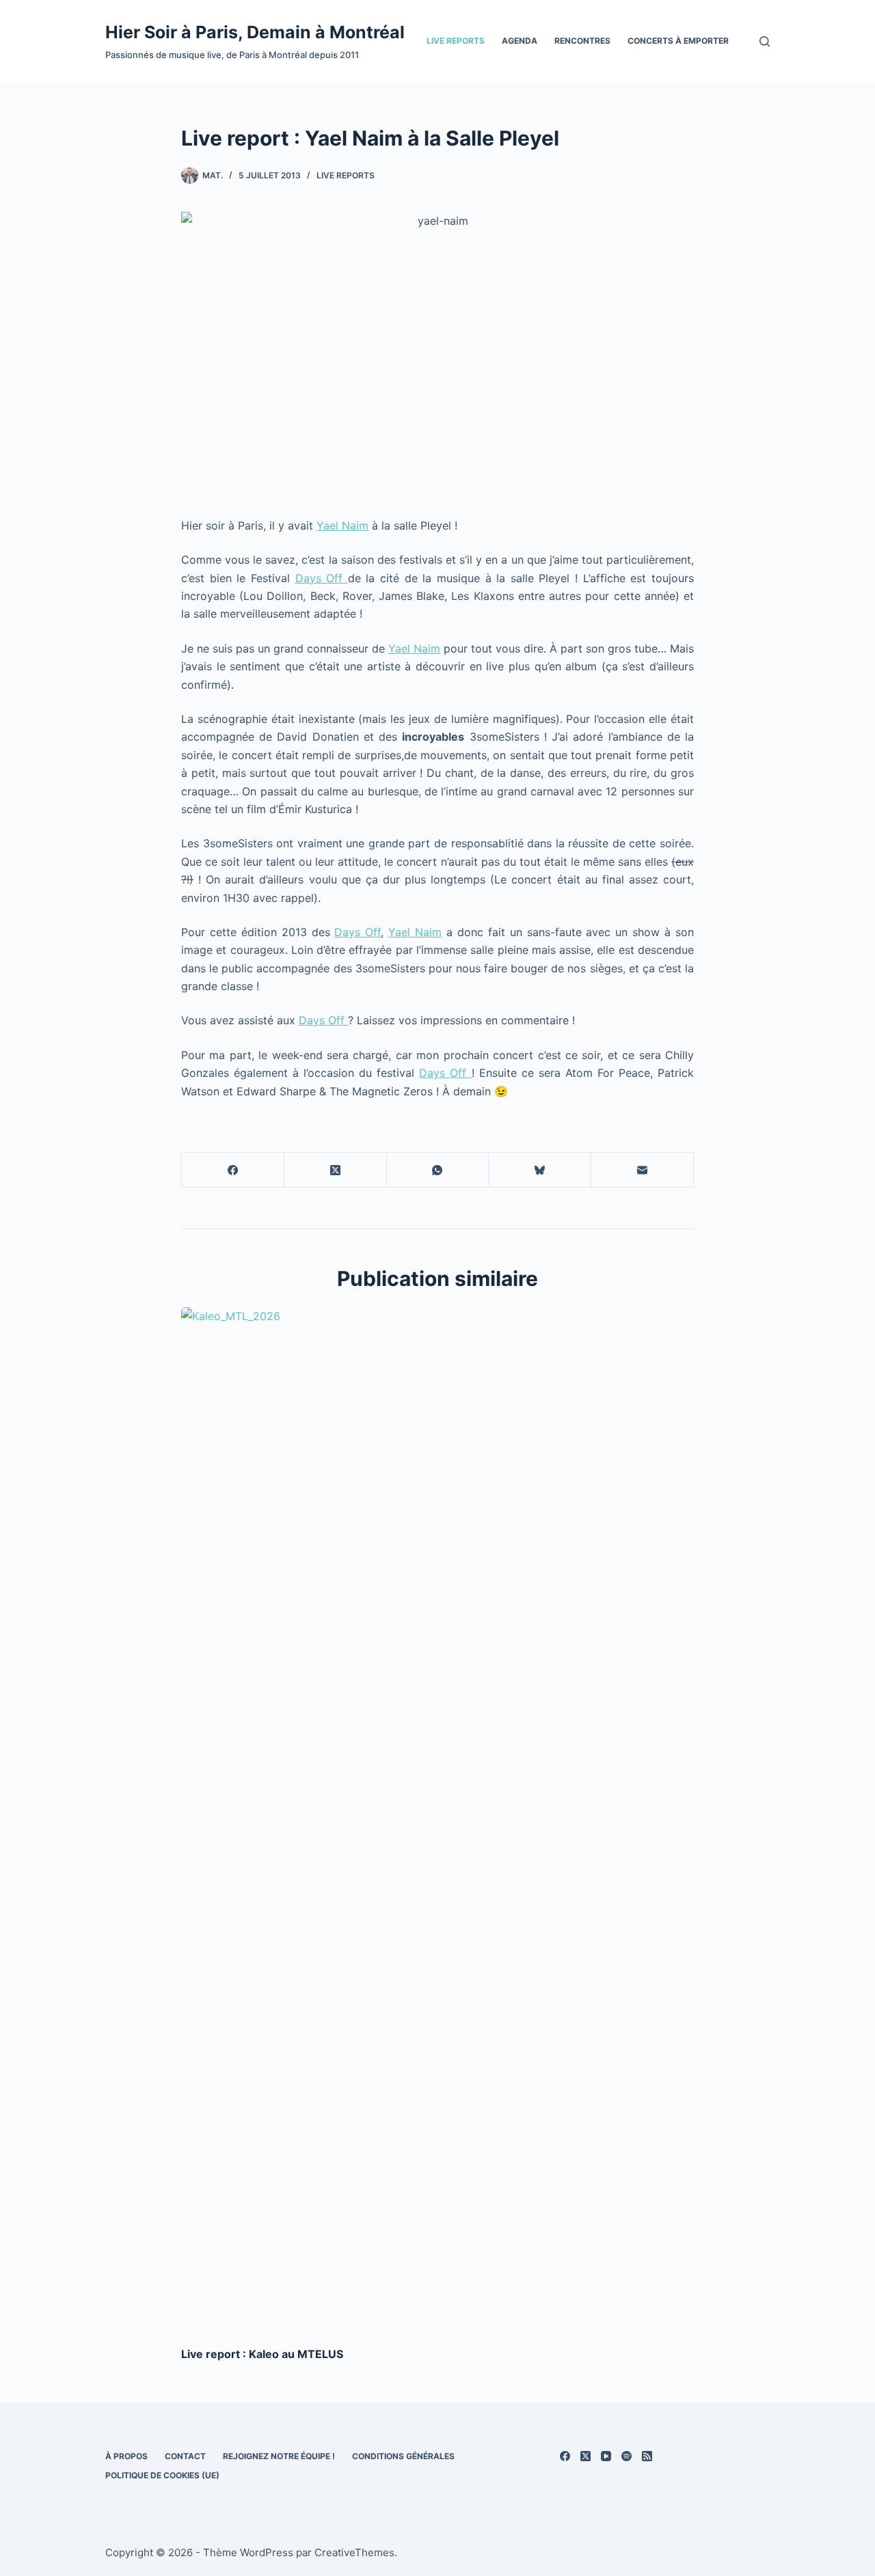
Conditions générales (403, 2456)
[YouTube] (606, 2456)
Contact (185, 2456)
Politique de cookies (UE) (162, 2475)
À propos (126, 2456)
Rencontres (582, 41)
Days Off (322, 578)
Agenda (520, 41)
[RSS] (647, 2456)
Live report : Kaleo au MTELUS (262, 2354)
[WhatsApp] (438, 1170)
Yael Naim (342, 525)
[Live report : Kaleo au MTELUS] (437, 1820)
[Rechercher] (765, 41)
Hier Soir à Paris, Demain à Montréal (255, 32)
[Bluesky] (540, 1170)
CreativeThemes (354, 2552)
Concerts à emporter (678, 41)
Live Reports (456, 41)
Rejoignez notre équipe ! (279, 2456)
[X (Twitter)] (336, 1170)
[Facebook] (233, 1170)
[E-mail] (643, 1170)
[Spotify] (627, 2456)
